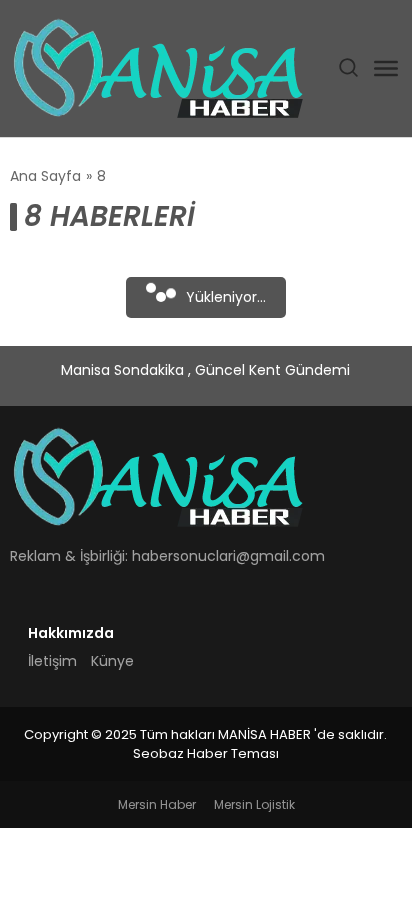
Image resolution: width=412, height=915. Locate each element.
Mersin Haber (157, 804)
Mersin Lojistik (254, 804)
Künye (112, 661)
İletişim (52, 661)
